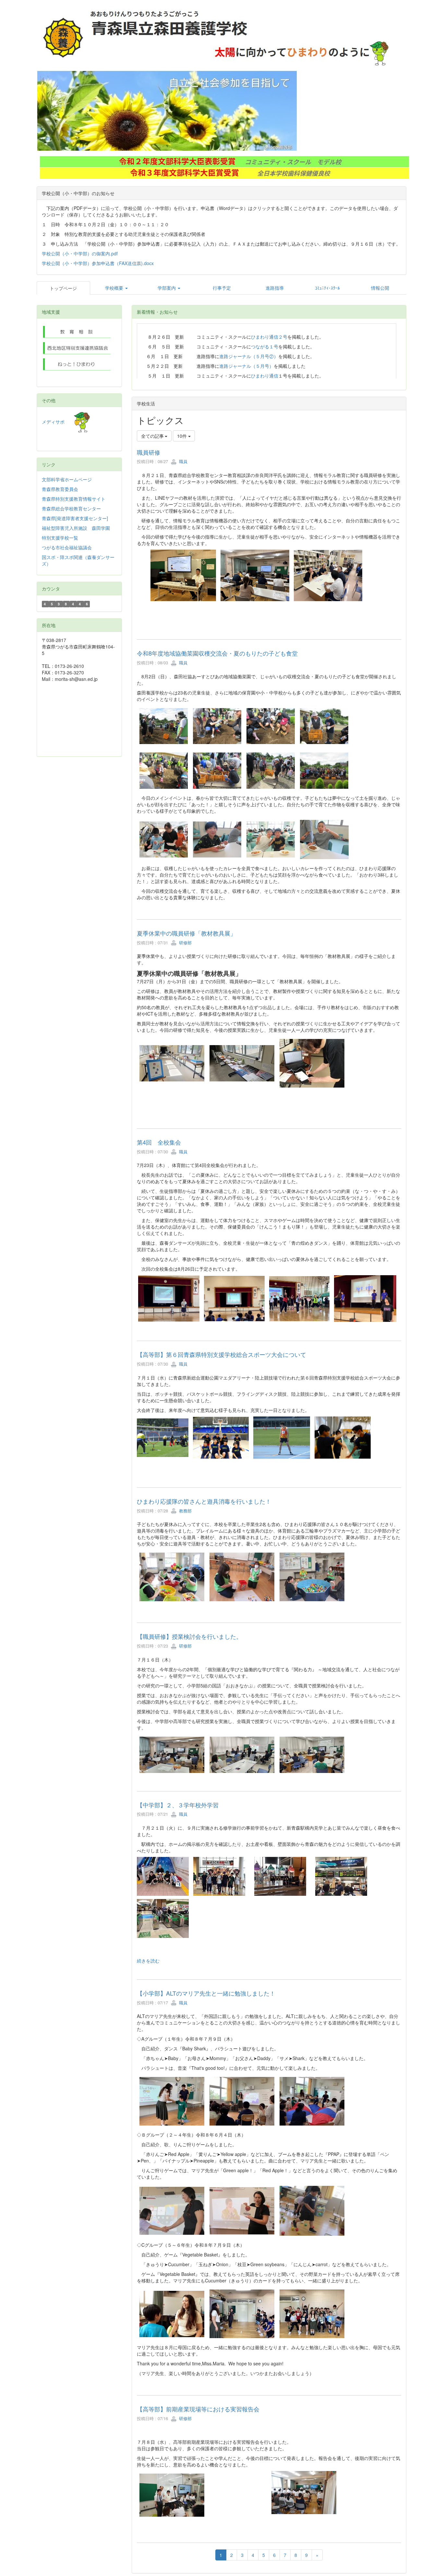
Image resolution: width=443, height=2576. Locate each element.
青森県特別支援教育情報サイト (74, 499)
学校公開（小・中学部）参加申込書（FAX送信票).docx (98, 263)
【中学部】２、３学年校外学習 (181, 1805)
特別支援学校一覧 (60, 538)
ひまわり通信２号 (269, 337)
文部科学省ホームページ (67, 479)
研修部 (185, 943)
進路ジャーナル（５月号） (246, 366)
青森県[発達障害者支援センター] (75, 518)
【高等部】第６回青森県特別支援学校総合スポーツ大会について (221, 1354)
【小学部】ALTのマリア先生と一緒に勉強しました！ (206, 1993)
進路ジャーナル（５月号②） (249, 356)
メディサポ (58, 422)
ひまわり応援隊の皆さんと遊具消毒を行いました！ (204, 1501)
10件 (183, 436)
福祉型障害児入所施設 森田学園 (76, 528)
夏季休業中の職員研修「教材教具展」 (186, 933)
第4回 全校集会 (159, 1142)
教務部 (185, 1511)
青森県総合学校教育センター (71, 508)
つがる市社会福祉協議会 (67, 547)
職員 (183, 461)
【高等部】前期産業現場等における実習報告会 (198, 2409)
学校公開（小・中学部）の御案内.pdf (80, 253)
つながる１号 (265, 346)
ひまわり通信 (265, 376)
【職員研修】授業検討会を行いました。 (189, 1636)
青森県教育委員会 (60, 489)
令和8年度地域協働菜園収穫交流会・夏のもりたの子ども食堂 (217, 653)
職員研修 (149, 452)
